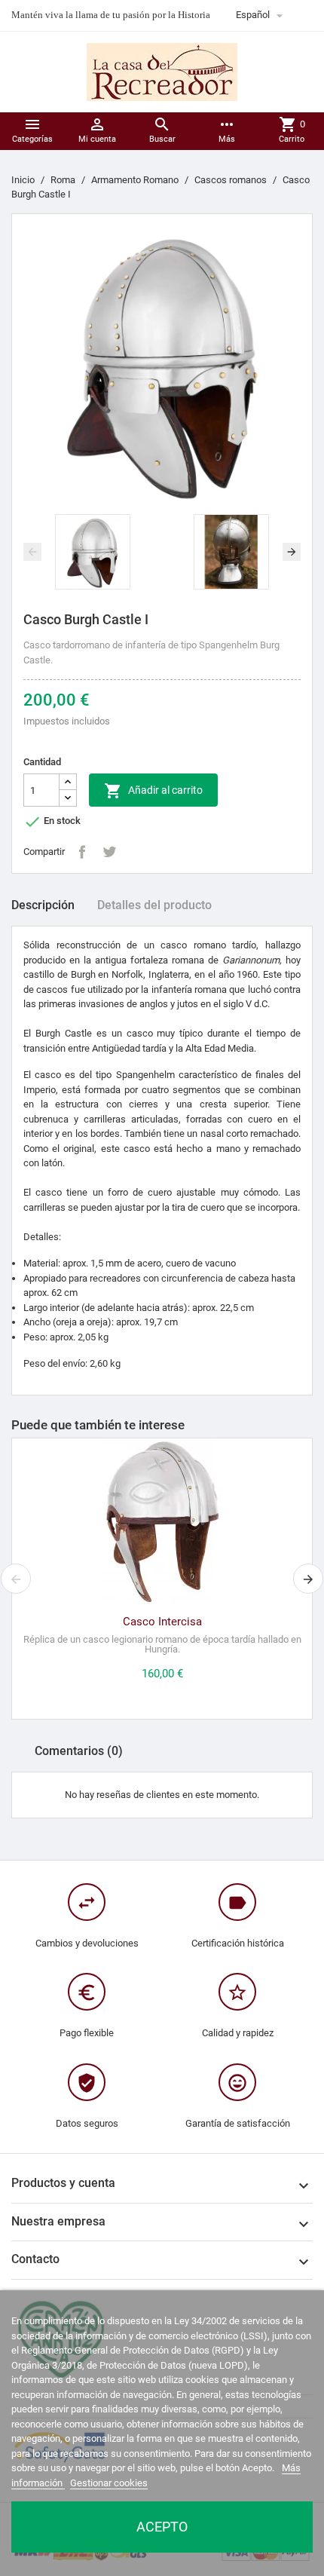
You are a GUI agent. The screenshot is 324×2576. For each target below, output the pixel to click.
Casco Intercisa (162, 1622)
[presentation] (32, 552)
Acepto (162, 2527)
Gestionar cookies (109, 2483)
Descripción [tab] (43, 905)
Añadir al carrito (153, 791)
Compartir (82, 852)
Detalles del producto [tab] (154, 905)
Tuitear (109, 852)
